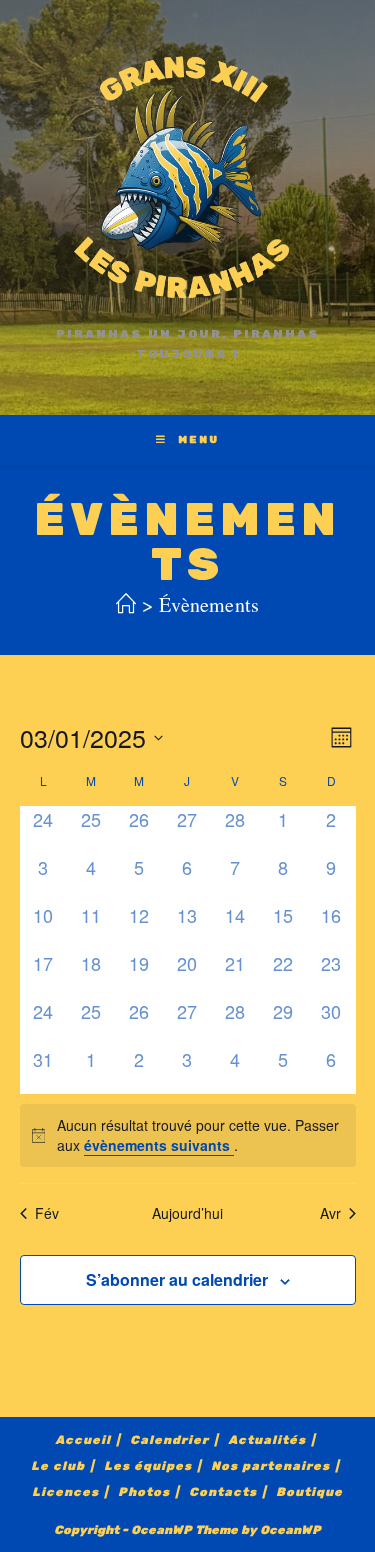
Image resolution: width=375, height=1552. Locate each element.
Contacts (223, 1492)
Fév (47, 1213)
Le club (58, 1466)
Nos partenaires (270, 1466)
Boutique (309, 1492)
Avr (330, 1213)
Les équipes (148, 1466)
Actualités (267, 1440)
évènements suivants (159, 1145)
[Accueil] (126, 604)
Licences (65, 1492)
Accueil (83, 1440)
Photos (144, 1492)
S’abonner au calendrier (177, 1279)
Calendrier (169, 1440)
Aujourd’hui (187, 1213)
